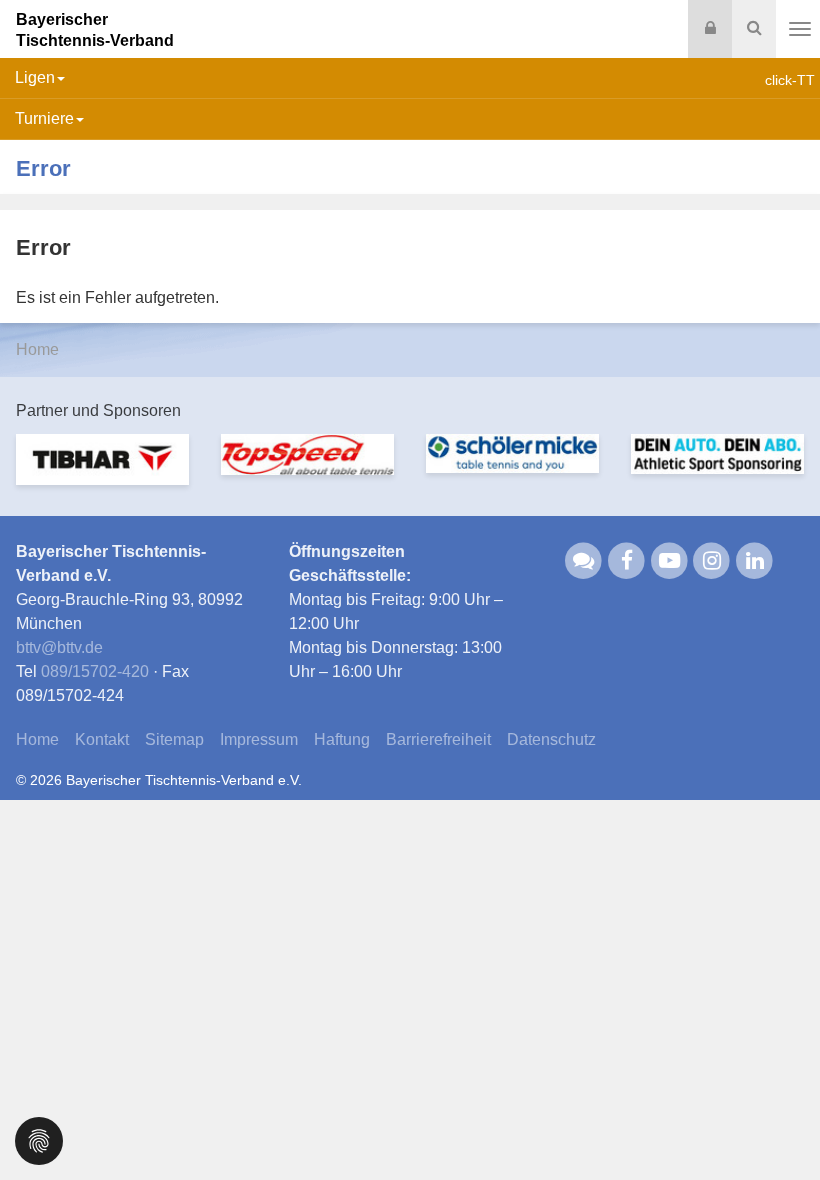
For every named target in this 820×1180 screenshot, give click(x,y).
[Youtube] (669, 559)
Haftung (342, 739)
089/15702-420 (95, 671)
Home (37, 349)
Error (43, 168)
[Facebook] (626, 559)
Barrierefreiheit (438, 739)
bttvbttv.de (59, 647)
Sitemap (174, 739)
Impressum (259, 739)
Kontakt (102, 739)
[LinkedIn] (754, 559)
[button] (39, 1139)
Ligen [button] (35, 77)
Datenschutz (551, 739)
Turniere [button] (44, 118)
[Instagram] (712, 559)
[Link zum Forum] (584, 559)
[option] (102, 472)
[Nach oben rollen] (780, 1124)
